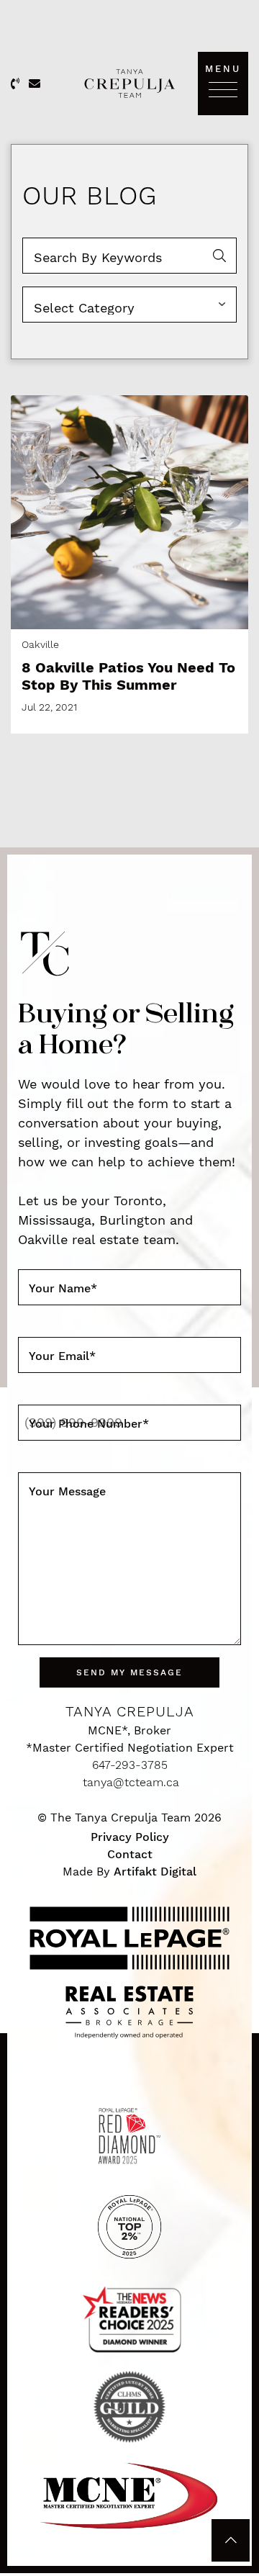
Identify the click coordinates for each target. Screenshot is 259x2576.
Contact (130, 1854)
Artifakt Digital (155, 1872)
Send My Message (129, 1672)
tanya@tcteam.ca (131, 1782)
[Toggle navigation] (223, 89)
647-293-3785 (130, 1765)
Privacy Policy (130, 1837)
